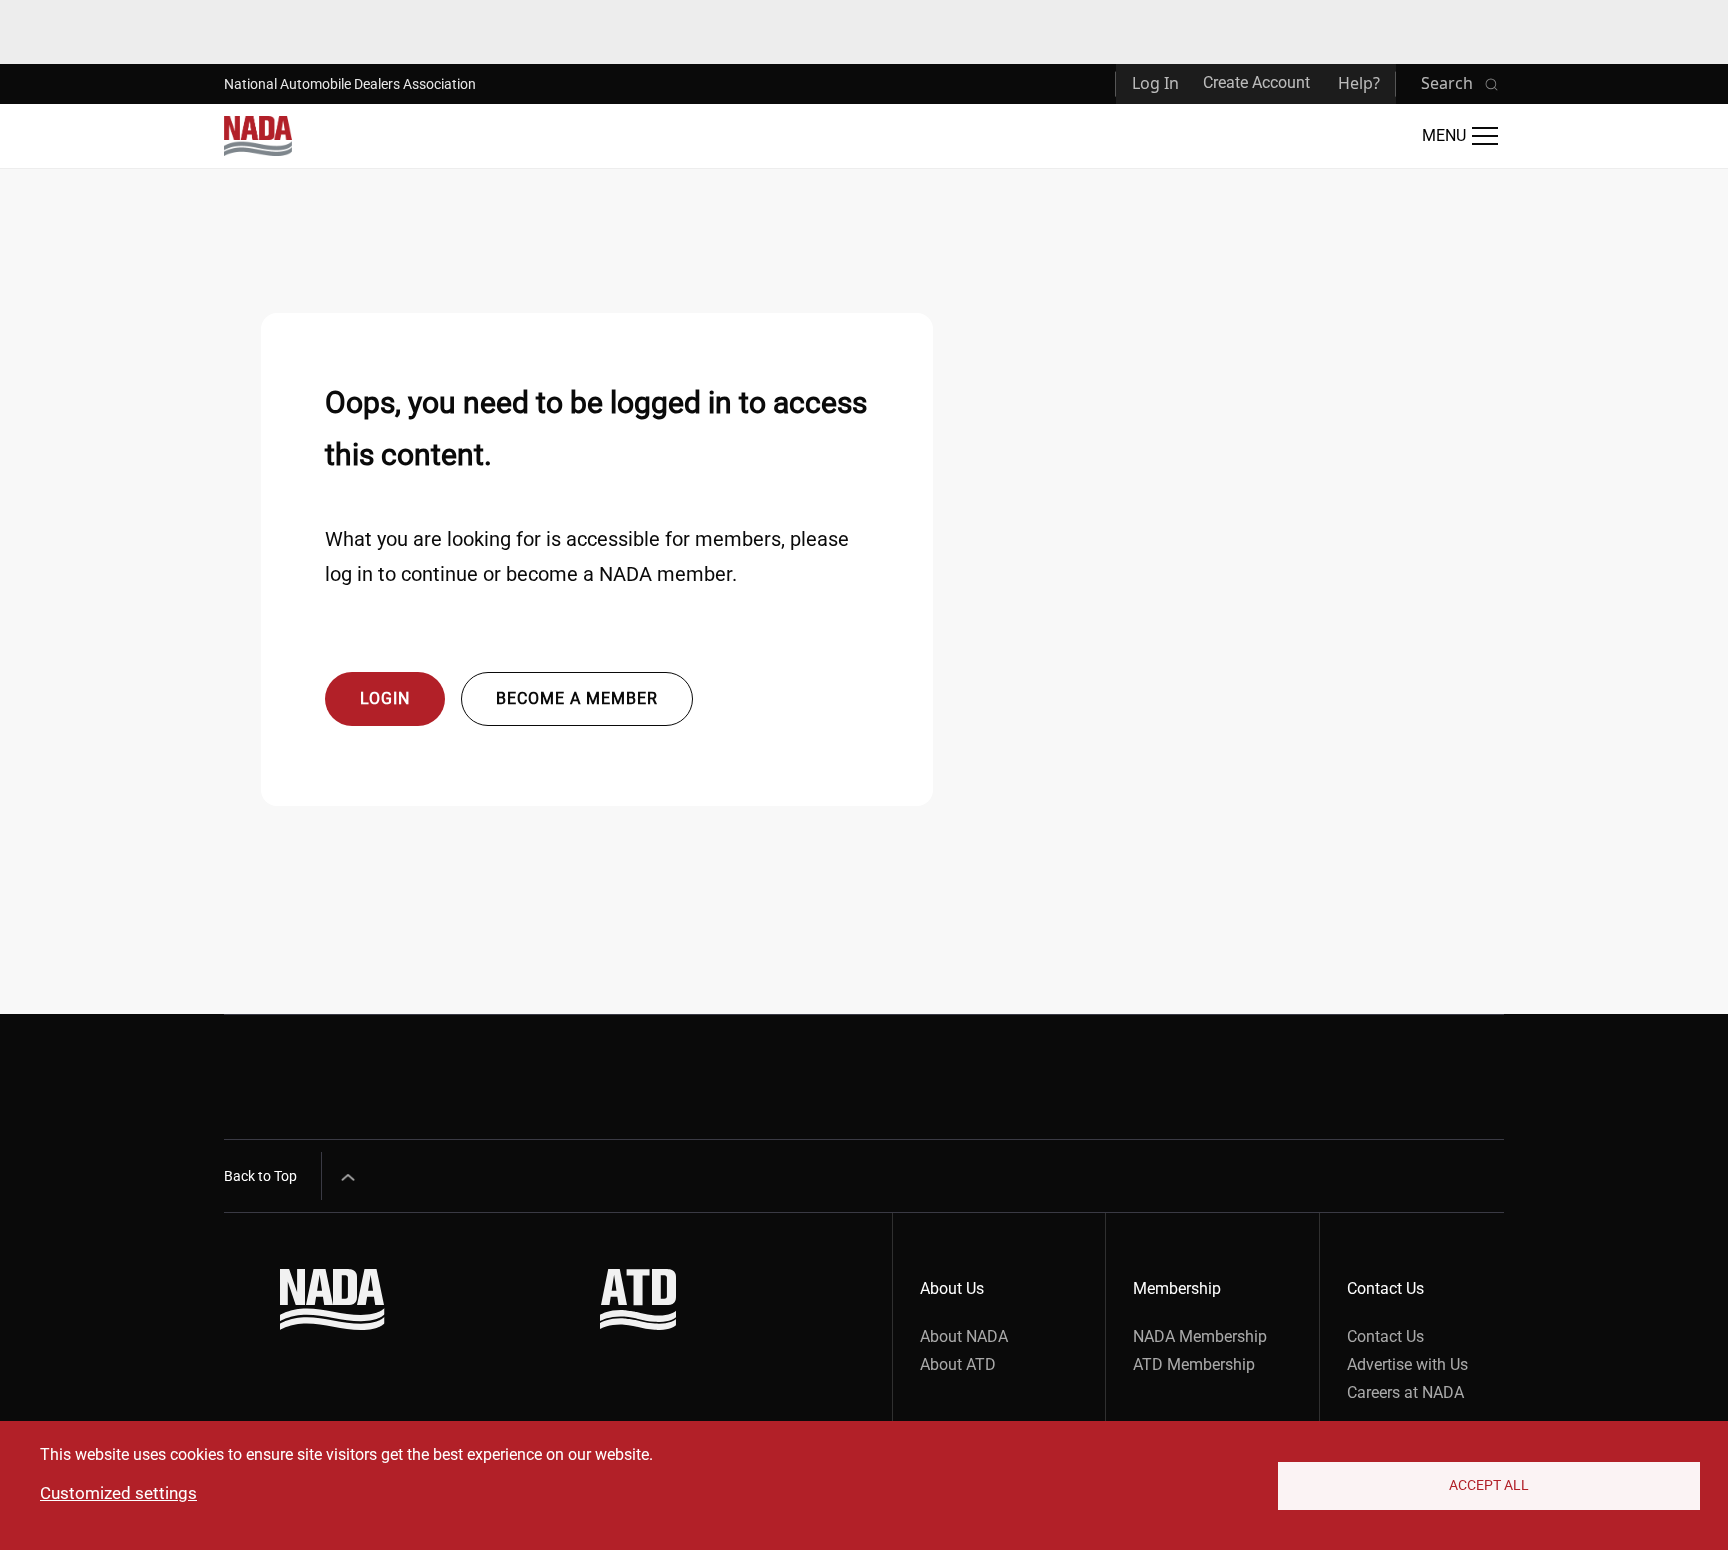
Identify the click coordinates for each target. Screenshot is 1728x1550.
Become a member (577, 698)
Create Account (1256, 82)
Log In (1155, 83)
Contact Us (1385, 1336)
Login (385, 698)
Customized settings (118, 1493)
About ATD (958, 1364)
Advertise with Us (1407, 1364)
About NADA (964, 1336)
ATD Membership (1194, 1364)
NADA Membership (1200, 1336)
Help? (1359, 83)
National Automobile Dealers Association (350, 84)
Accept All (1489, 1485)
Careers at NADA (1405, 1392)
